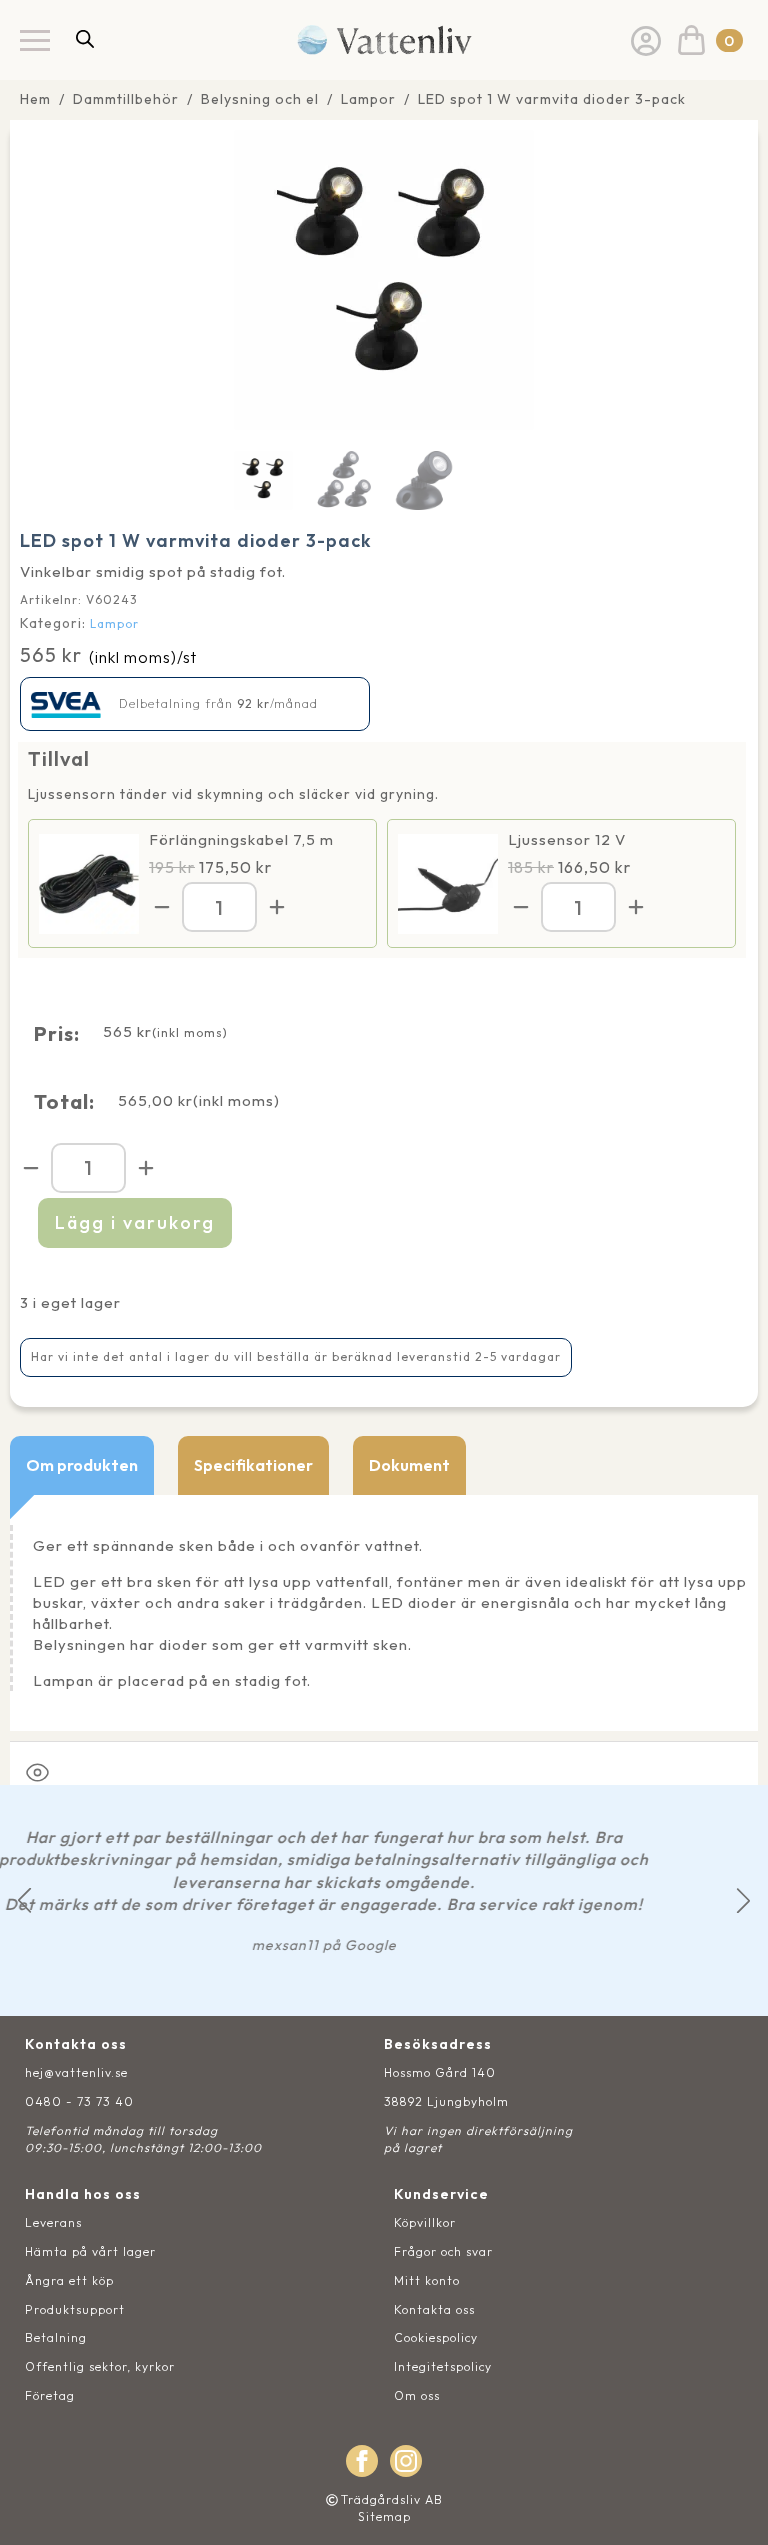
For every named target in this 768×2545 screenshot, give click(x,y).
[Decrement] (162, 907)
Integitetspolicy (443, 2366)
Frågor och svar (443, 2251)
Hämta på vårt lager (90, 2251)
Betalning (56, 2337)
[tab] (82, 1465)
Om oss (417, 2395)
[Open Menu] (35, 40)
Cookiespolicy (436, 2337)
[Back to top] (730, 2507)
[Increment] (277, 907)
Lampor (368, 99)
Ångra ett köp (69, 2280)
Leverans (53, 2222)
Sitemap (384, 2516)
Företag (50, 2395)
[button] (24, 1900)
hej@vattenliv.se (76, 2072)
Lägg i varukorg (135, 1222)
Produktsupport (75, 2309)
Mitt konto (427, 2280)
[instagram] (406, 2461)
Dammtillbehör (126, 99)
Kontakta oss (434, 2309)
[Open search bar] (85, 38)
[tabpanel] (384, 1613)
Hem (35, 99)
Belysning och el (260, 99)
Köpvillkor (425, 2222)
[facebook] (362, 2461)
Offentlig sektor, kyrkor (100, 2366)
